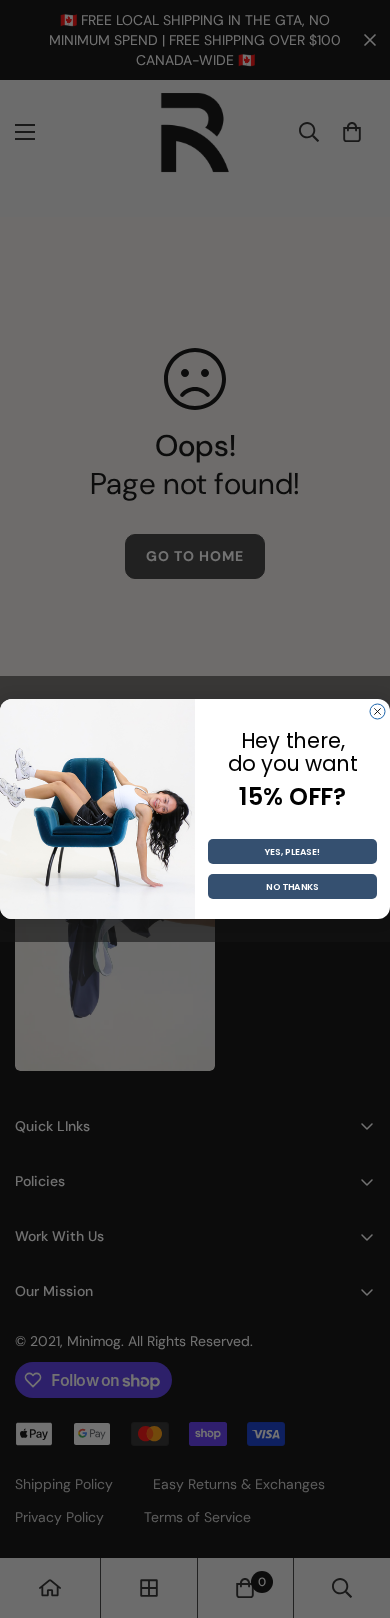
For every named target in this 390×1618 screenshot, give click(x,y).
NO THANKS (292, 886)
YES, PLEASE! (293, 851)
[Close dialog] (377, 711)
